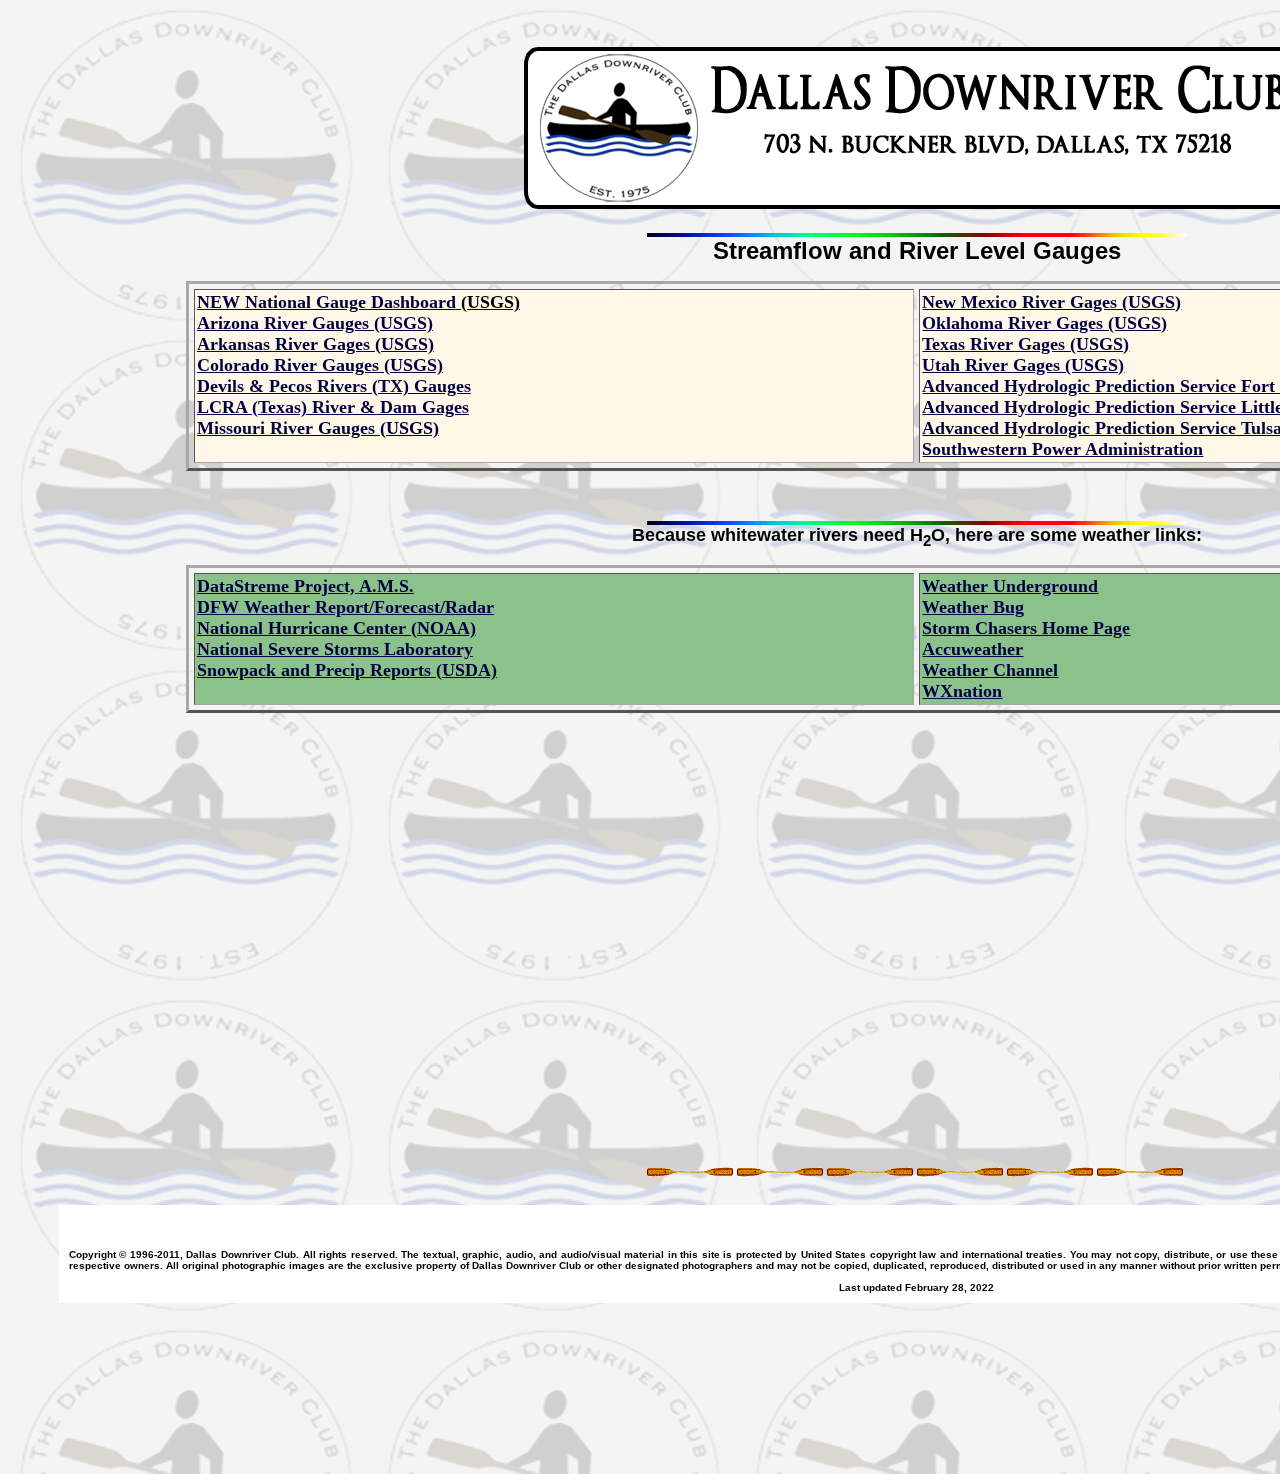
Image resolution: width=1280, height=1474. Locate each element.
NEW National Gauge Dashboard (326, 302)
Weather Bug (973, 607)
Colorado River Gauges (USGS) (320, 365)
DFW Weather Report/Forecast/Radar (345, 607)
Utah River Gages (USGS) (1023, 365)
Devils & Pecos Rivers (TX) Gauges (334, 386)
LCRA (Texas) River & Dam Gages (333, 407)
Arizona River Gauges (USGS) (315, 323)
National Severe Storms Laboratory (335, 649)
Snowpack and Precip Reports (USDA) (347, 670)
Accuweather (972, 649)
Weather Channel (990, 670)
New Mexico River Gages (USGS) (1051, 302)
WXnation (962, 691)
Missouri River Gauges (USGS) (318, 428)
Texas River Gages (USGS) (1025, 344)
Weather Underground (1010, 586)
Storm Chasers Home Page (1026, 628)
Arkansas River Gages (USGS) (315, 344)
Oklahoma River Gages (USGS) (1044, 323)
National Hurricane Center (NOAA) (336, 628)
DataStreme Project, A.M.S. (305, 586)
